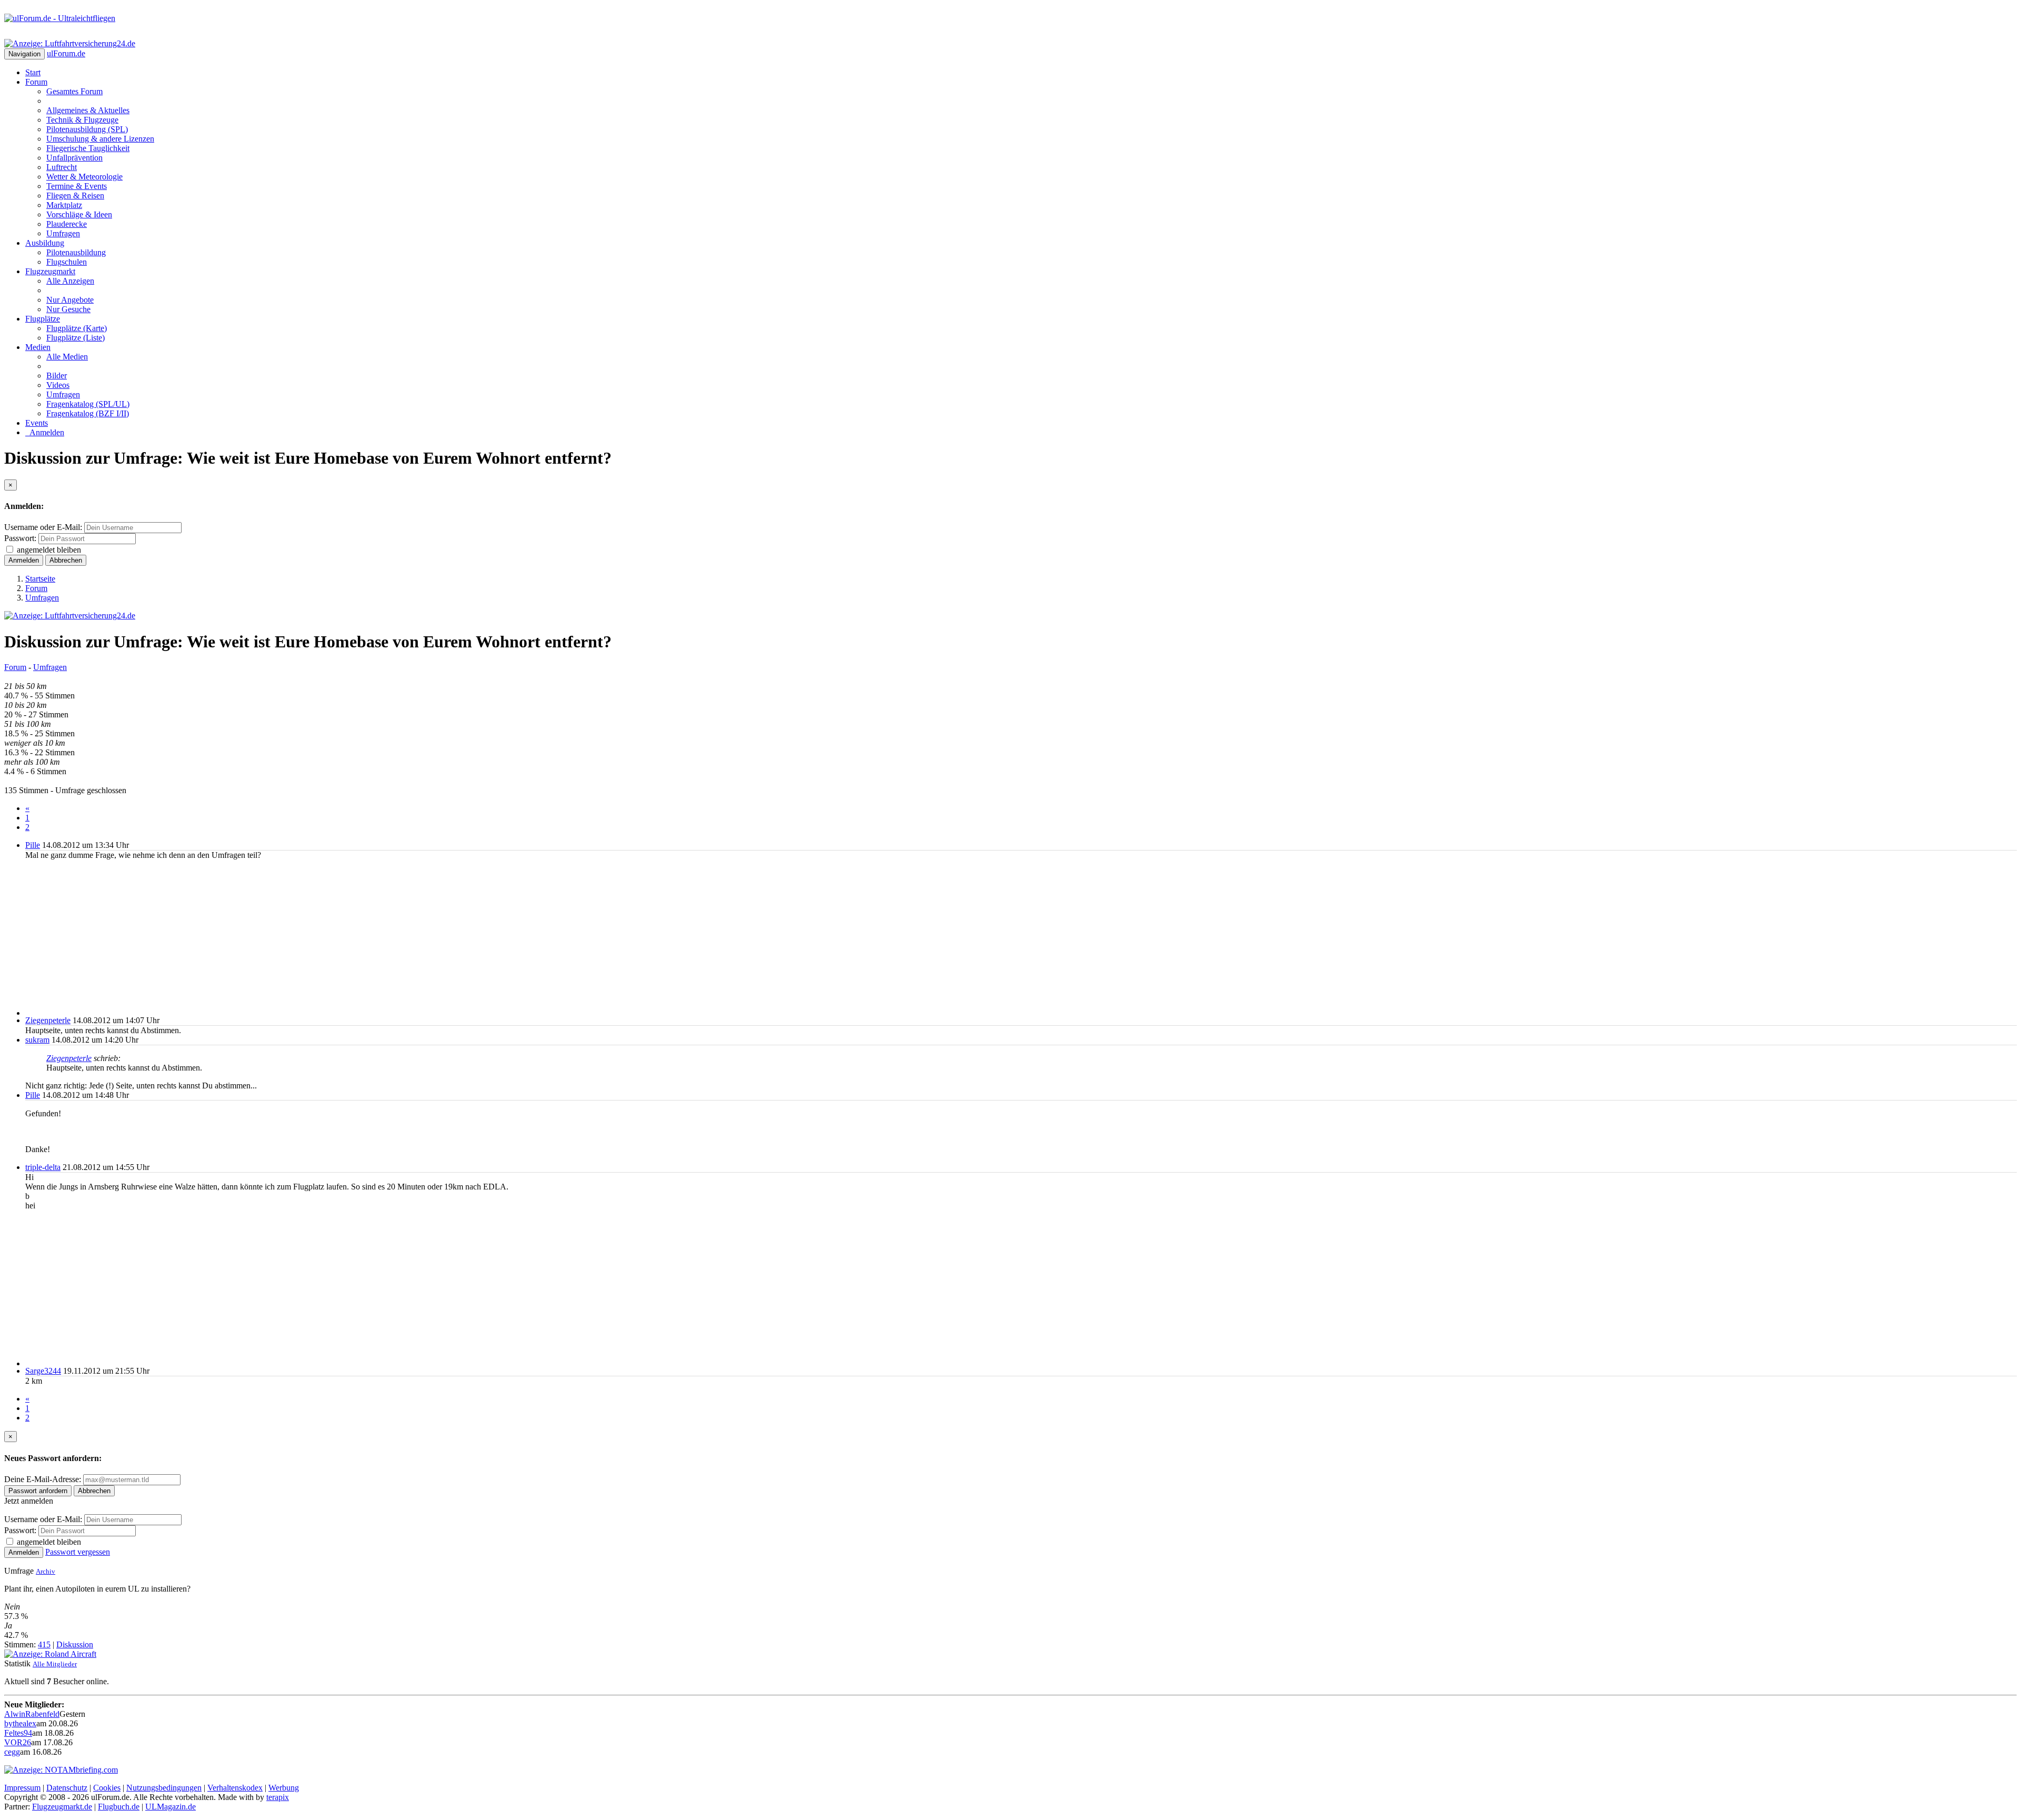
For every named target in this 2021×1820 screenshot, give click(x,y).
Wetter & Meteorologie (84, 177)
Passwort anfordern (38, 1491)
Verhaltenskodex (235, 1788)
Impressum (22, 1788)
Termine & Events (77, 186)
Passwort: (20, 538)
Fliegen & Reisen (75, 196)
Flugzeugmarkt (50, 271)
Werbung (284, 1788)
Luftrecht (62, 167)
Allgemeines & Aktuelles (88, 110)
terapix (278, 1797)
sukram (37, 1040)
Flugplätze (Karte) (77, 328)
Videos (58, 385)
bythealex (20, 1723)
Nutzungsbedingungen (164, 1788)
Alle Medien (67, 357)
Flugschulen (67, 262)
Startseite (40, 579)
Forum (36, 82)
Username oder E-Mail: (43, 527)
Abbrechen (66, 560)
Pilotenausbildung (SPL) (87, 129)
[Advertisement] (341, 938)
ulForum (66, 53)
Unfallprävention (74, 158)
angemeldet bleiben (49, 550)
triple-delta (43, 1167)
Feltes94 (18, 1733)
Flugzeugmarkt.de (62, 1807)
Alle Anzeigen (70, 281)
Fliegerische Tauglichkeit (88, 148)
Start (33, 72)
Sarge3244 (43, 1371)
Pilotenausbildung (76, 252)
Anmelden (45, 432)
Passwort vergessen (78, 1552)
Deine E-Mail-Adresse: (44, 1479)
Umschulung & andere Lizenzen (100, 139)
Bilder (57, 376)
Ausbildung (45, 243)
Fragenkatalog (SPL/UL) (88, 404)
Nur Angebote (70, 300)
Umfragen (63, 233)
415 (44, 1644)
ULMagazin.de (171, 1807)
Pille (33, 845)
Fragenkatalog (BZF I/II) (88, 413)
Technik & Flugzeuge (82, 120)
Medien (38, 347)
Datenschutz (67, 1788)
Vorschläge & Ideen (79, 214)
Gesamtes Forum (74, 91)
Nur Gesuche (68, 309)
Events (37, 423)
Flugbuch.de (119, 1807)
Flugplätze (43, 319)
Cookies (107, 1788)
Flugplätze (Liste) (76, 338)
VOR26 (18, 1742)
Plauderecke (67, 224)
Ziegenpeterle (48, 1020)
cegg (12, 1752)
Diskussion (75, 1644)
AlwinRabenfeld (32, 1714)
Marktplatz (64, 205)
